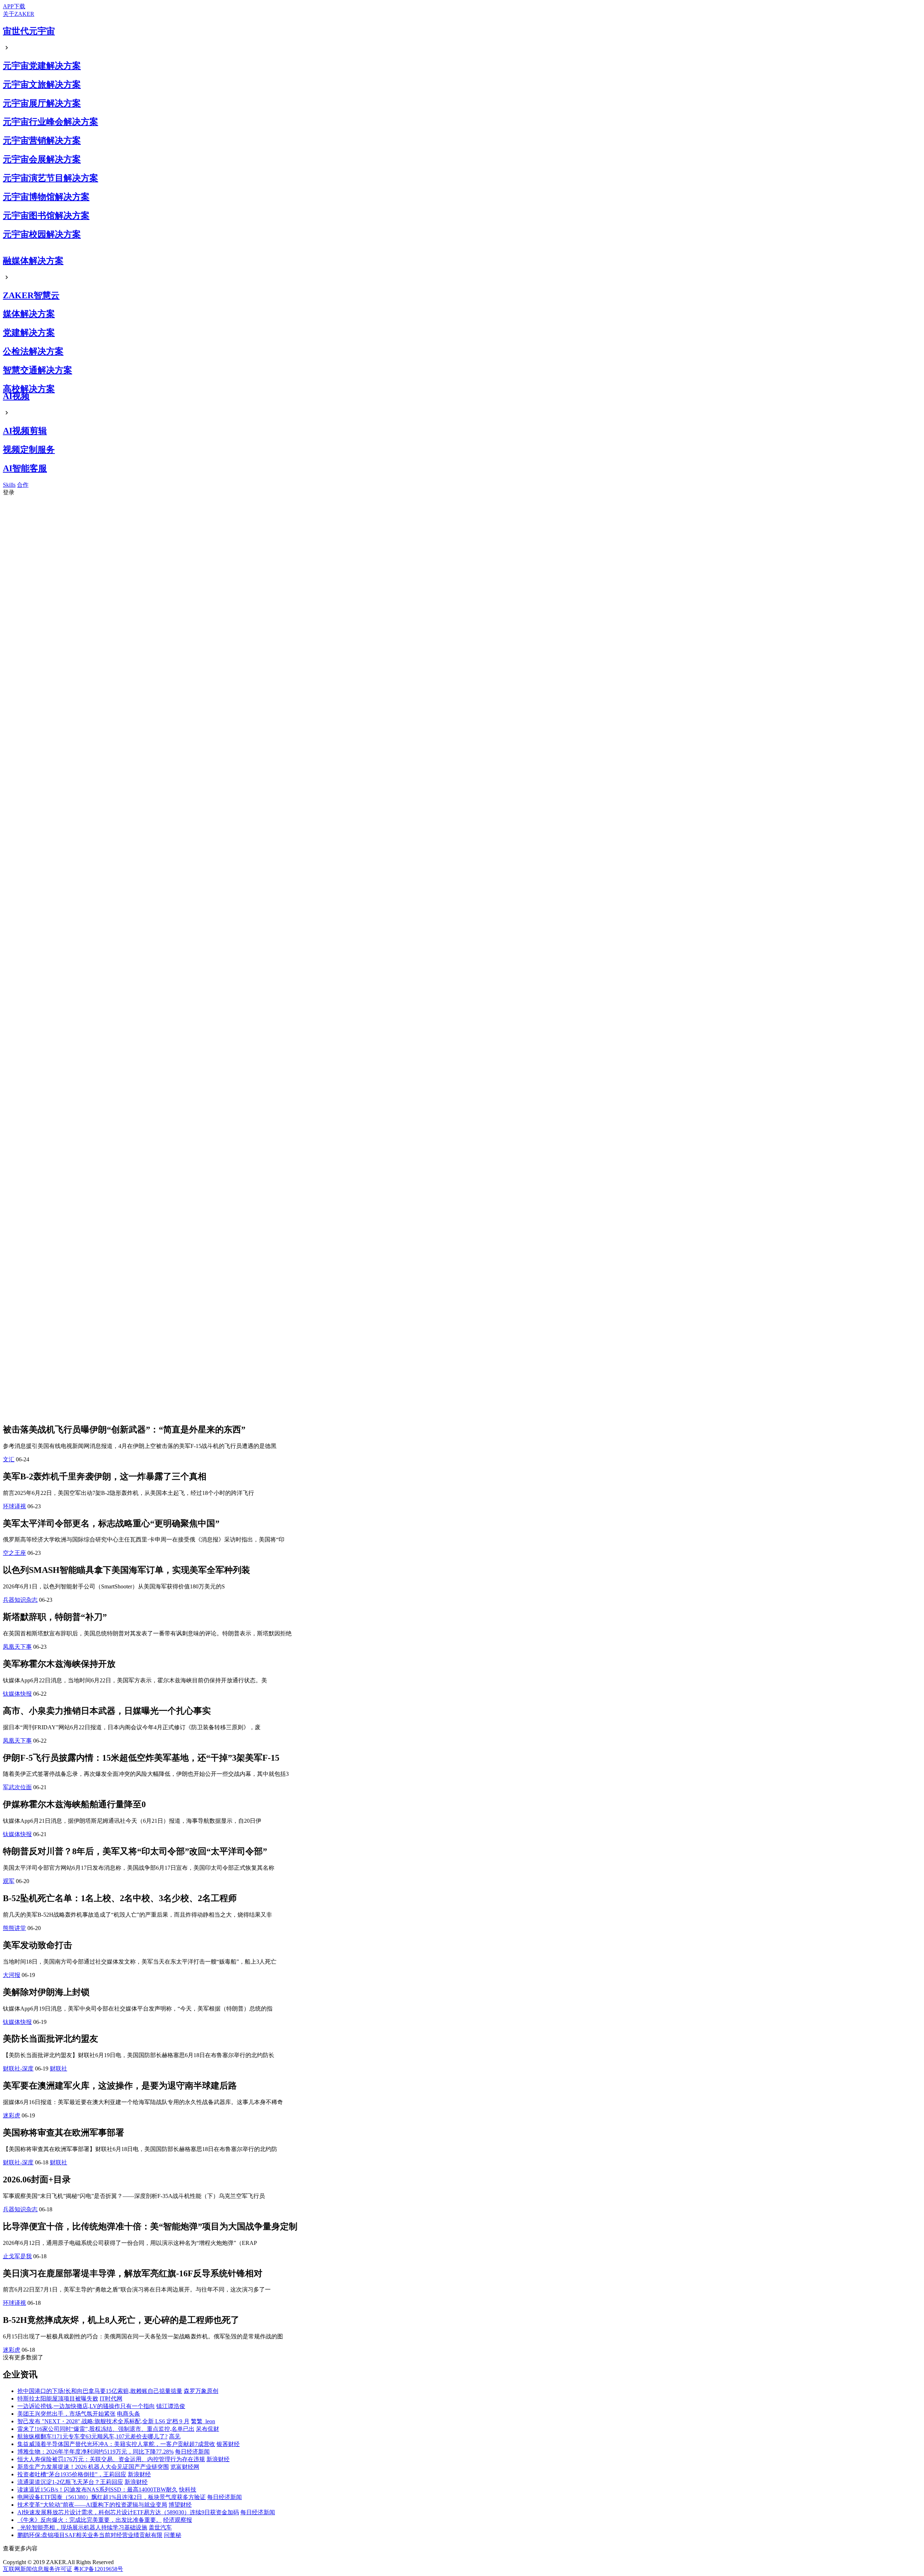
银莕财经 (228, 2444)
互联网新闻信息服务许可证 (38, 2569)
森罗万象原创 (201, 2391)
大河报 (12, 1975)
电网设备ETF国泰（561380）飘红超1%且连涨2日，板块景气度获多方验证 (112, 2497)
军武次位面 (17, 1787)
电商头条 (128, 2414)
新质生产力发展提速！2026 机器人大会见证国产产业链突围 (93, 2467)
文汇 (9, 1459)
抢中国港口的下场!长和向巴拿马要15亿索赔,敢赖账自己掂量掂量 (100, 2391)
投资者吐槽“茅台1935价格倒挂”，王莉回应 (72, 2474)
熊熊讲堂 (14, 1928)
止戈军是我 (17, 2256)
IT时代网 (111, 2399)
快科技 (188, 2490)
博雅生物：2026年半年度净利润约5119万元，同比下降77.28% (95, 2452)
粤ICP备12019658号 (98, 2569)
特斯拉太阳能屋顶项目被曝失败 (58, 2399)
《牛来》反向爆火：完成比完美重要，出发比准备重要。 (90, 2520)
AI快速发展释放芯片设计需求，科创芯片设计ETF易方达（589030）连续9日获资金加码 (128, 2512)
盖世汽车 (160, 2527)
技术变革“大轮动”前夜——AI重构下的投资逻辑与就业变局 (92, 2505)
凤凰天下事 (17, 1647)
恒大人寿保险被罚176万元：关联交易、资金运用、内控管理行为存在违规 (111, 2459)
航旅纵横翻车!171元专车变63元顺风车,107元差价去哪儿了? (92, 2436)
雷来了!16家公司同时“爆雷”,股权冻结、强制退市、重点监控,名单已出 (106, 2429)
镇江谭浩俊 (171, 2406)
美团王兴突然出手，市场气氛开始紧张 (66, 2414)
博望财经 (180, 2505)
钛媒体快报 (17, 1694)
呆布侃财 (208, 2429)
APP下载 (14, 6)
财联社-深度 (18, 2068)
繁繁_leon (203, 2421)
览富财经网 (185, 2467)
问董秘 (173, 2535)
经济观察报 (178, 2520)
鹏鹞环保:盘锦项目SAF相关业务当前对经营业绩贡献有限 (90, 2535)
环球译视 (14, 1506)
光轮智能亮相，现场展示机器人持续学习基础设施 (82, 2527)
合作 (23, 485)
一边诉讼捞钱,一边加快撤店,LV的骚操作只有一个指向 (86, 2406)
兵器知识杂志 (20, 1600)
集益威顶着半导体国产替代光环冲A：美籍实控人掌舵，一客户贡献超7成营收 (116, 2444)
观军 (9, 1881)
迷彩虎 (12, 2115)
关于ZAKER (19, 14)
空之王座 (14, 1553)
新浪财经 (218, 2459)
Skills (9, 485)
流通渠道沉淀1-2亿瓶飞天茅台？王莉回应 (70, 2482)
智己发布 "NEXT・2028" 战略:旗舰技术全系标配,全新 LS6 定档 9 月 (103, 2421)
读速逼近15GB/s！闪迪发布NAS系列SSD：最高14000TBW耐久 (97, 2490)
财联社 (58, 2068)
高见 (175, 2436)
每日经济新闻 (192, 2452)
